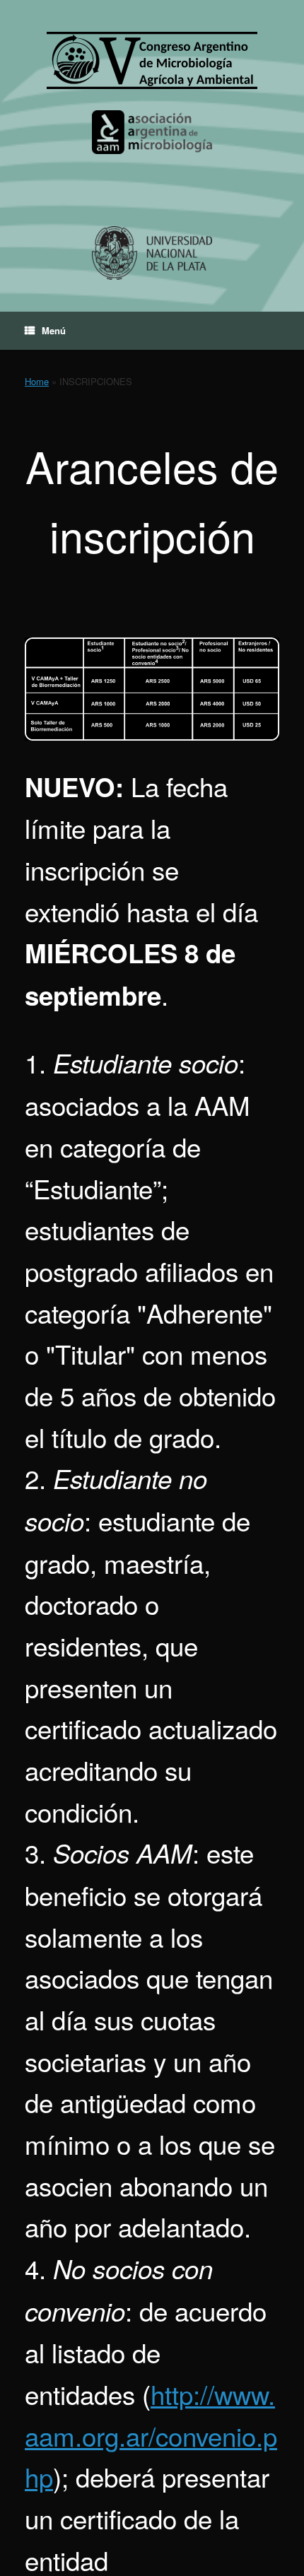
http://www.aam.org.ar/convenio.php (151, 2435)
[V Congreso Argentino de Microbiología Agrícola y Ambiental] (152, 60)
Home (37, 381)
